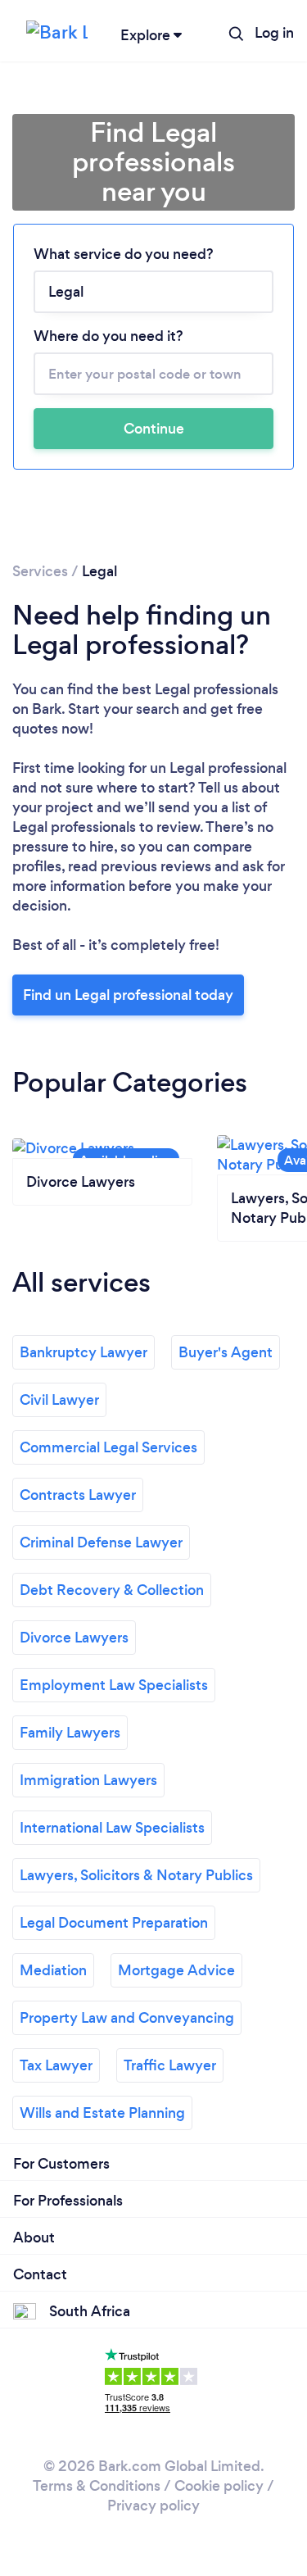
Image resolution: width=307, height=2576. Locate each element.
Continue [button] (154, 429)
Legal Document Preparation (114, 1923)
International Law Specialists (112, 1828)
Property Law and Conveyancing (127, 2018)
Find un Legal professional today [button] (128, 995)
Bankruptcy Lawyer (84, 1352)
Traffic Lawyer (170, 2065)
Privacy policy (153, 2506)
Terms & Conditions (97, 2486)
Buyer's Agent (226, 1352)
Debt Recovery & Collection (112, 1590)
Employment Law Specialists (114, 1685)
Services (40, 571)
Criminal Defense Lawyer (101, 1542)
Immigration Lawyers (88, 1780)
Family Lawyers (70, 1733)
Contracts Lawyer (78, 1495)
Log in (274, 33)
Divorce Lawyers (74, 1638)
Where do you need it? (108, 336)
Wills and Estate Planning (102, 2113)
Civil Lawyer (59, 1400)
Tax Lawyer (56, 2065)
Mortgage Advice (176, 1970)
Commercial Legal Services (108, 1447)
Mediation (53, 1970)
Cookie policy (219, 2486)
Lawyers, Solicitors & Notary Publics (136, 1875)
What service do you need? (124, 254)
